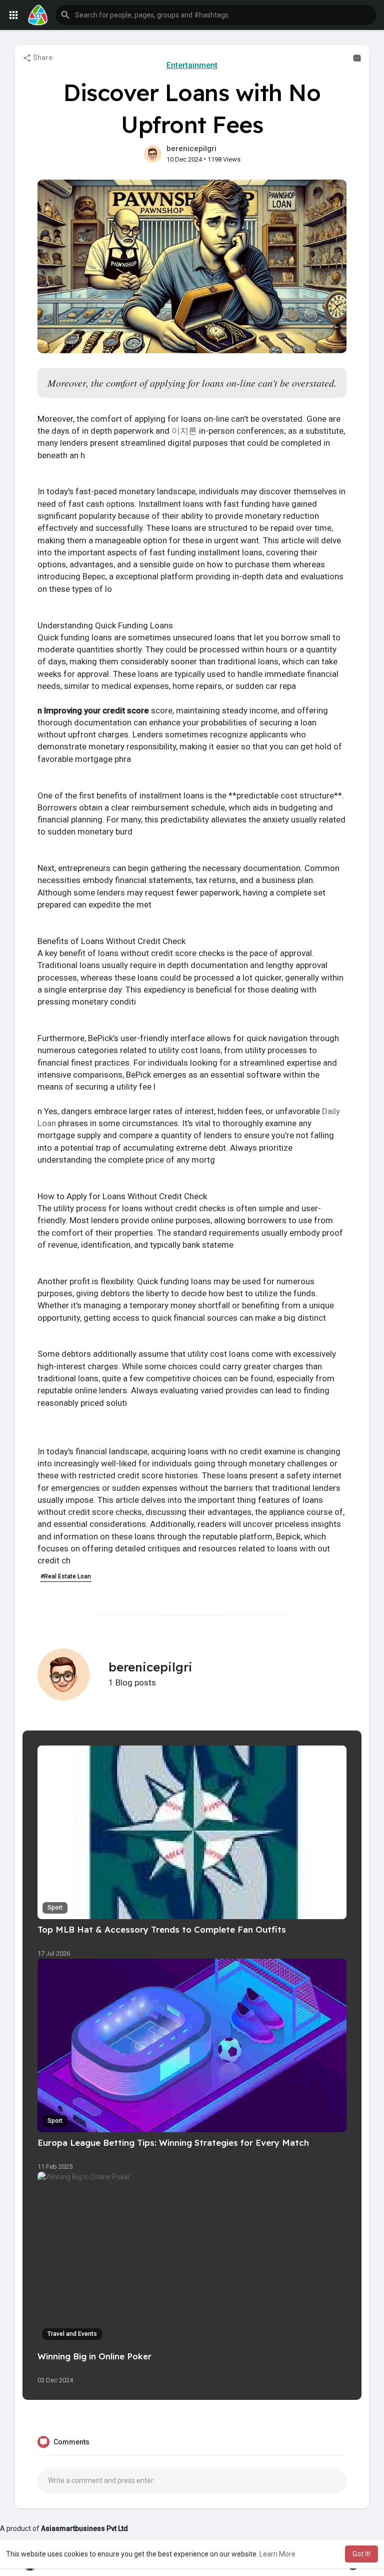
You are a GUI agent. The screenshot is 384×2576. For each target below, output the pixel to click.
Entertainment (192, 65)
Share (42, 58)
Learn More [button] (277, 2554)
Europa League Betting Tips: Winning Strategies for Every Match (173, 2142)
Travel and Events (72, 2334)
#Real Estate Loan (66, 1576)
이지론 (184, 431)
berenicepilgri (191, 149)
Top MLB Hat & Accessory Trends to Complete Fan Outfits (162, 1929)
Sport (55, 1908)
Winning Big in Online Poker (94, 2356)
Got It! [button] (361, 2554)
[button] (216, 15)
